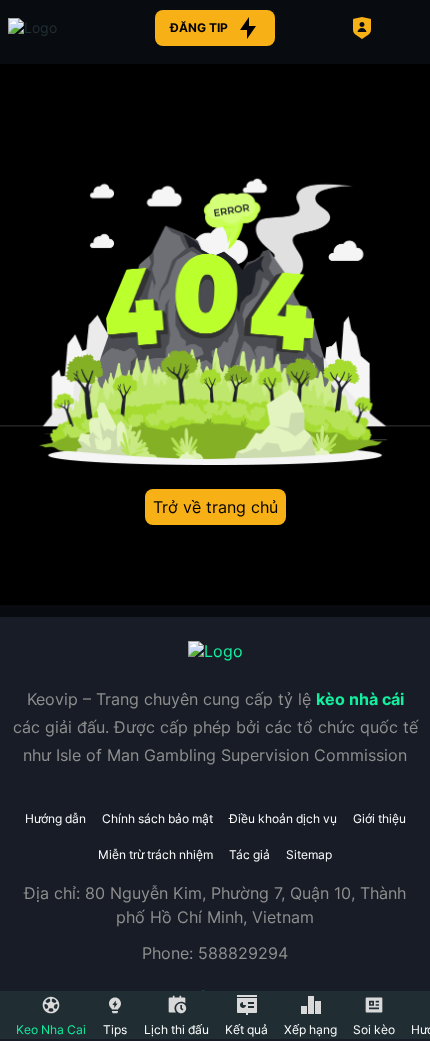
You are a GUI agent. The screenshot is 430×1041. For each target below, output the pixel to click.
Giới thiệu (379, 818)
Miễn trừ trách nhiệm (155, 854)
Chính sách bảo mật (157, 818)
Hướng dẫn (55, 818)
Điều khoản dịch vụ (283, 818)
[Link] (68, 28)
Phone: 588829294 (215, 953)
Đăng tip (199, 27)
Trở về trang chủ (215, 507)
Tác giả (249, 854)
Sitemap (309, 854)
